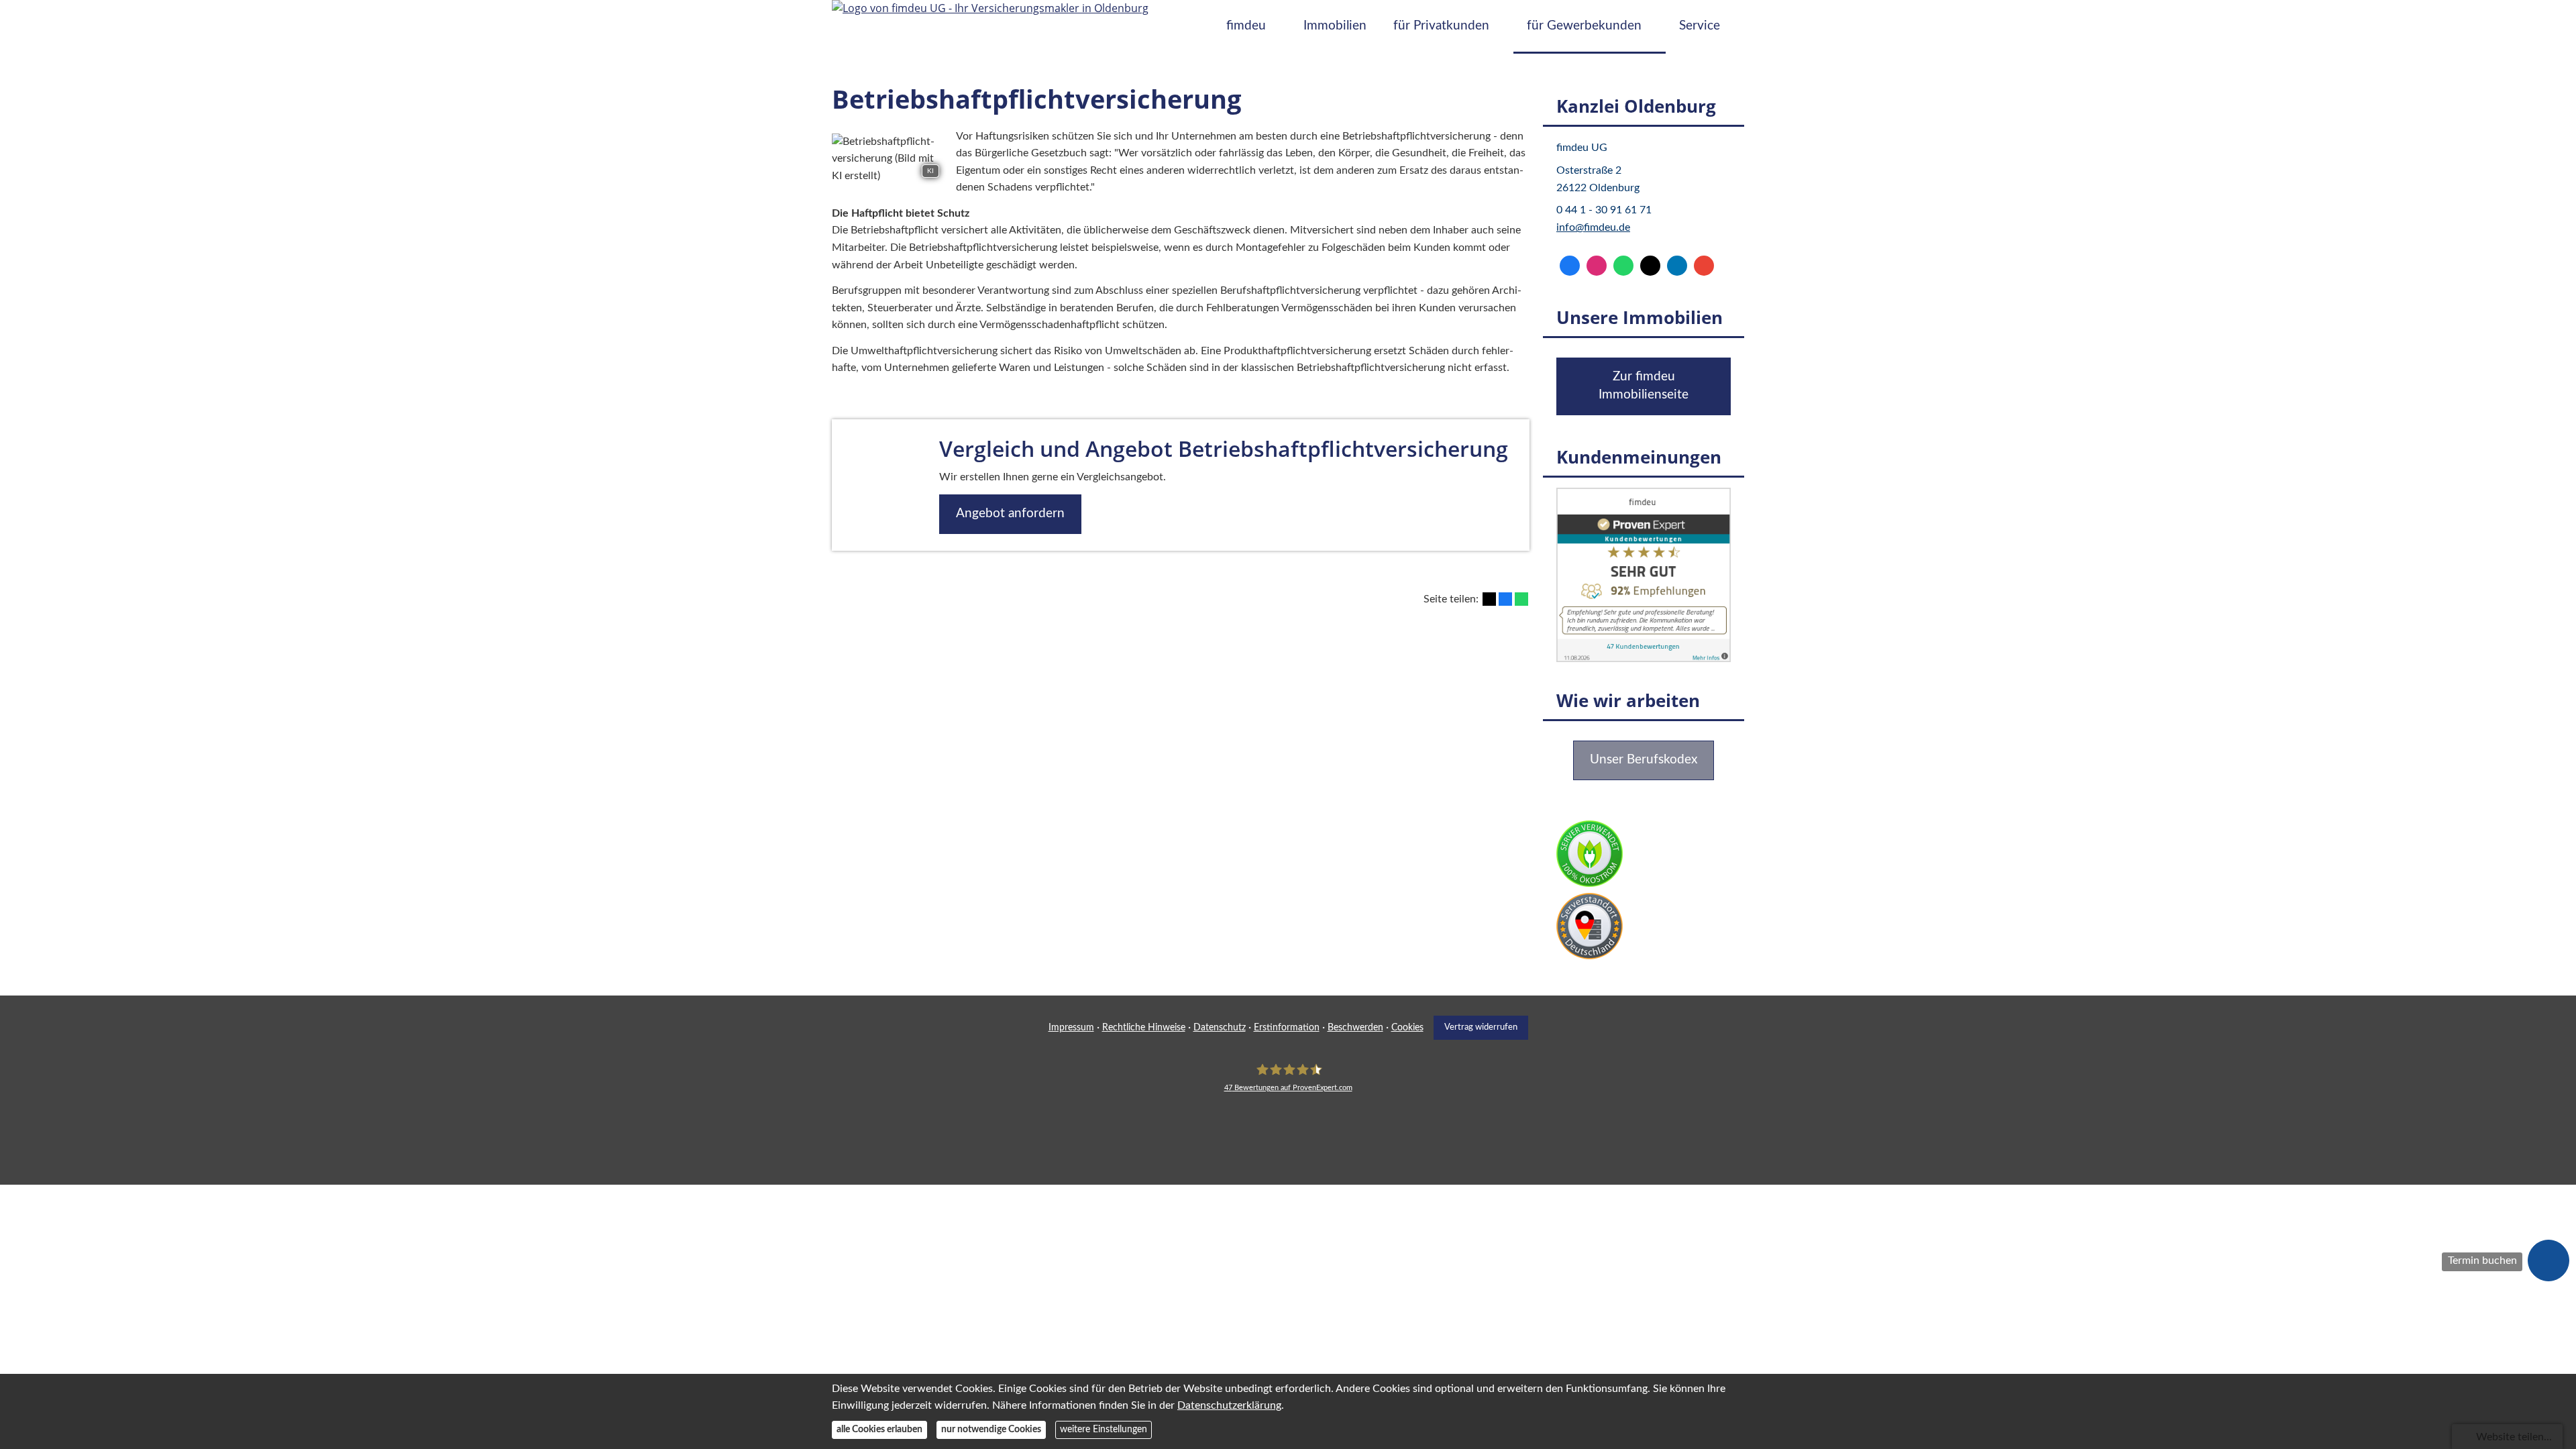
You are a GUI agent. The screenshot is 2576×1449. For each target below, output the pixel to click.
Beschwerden (1355, 1028)
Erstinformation (1287, 1028)
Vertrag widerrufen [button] (1481, 1027)
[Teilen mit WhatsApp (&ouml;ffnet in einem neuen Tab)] (1521, 599)
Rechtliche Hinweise (1144, 1028)
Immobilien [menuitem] (1335, 26)
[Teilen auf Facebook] (1505, 599)
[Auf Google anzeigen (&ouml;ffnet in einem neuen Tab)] (1704, 266)
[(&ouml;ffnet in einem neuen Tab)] (1644, 659)
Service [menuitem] (1700, 26)
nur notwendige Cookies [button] (991, 1430)
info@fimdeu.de (1593, 227)
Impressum (1071, 1028)
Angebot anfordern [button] (1010, 514)
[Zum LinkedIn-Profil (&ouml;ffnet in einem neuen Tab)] (1677, 266)
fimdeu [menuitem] (1246, 26)
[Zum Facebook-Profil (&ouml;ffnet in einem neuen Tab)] (1570, 266)
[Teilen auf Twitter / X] (1489, 599)
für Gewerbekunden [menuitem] (1584, 26)
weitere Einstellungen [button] (1104, 1430)
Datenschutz (1220, 1028)
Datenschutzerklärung (1229, 1405)
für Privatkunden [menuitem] (1441, 26)
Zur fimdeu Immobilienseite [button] (1644, 386)
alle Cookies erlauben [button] (879, 1430)
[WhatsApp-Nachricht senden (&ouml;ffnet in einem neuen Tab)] (1623, 266)
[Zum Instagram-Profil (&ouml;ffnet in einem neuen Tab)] (1597, 266)
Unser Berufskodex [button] (1644, 760)
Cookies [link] (1407, 1028)
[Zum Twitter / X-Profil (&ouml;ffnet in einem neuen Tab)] (1650, 266)
